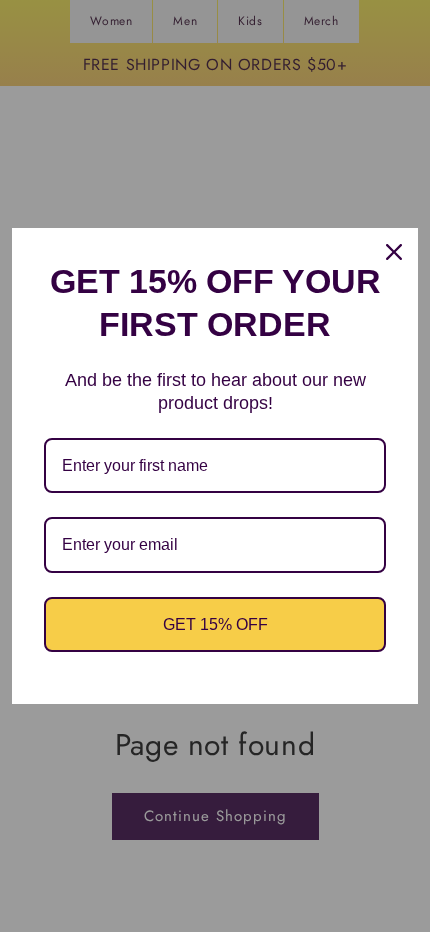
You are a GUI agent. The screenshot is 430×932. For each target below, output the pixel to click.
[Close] (394, 252)
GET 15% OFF (215, 624)
